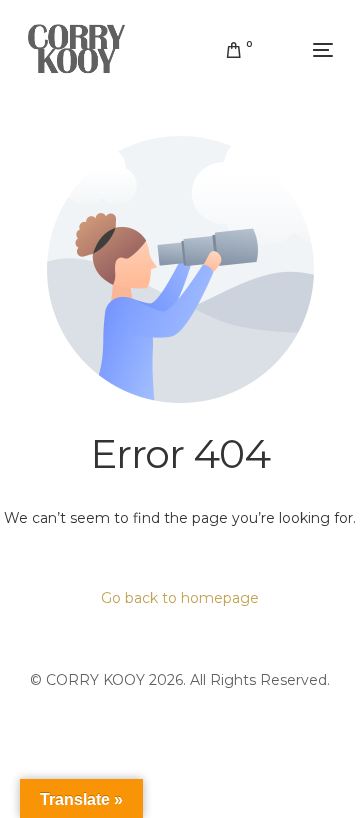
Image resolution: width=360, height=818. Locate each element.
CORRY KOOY (95, 680)
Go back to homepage (180, 598)
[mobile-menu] (303, 50)
